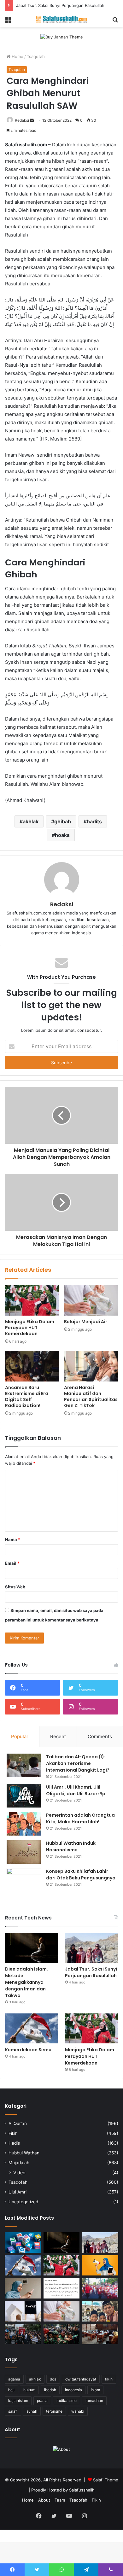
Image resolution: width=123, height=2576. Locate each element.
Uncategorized (23, 2202)
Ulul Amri (18, 2192)
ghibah (63, 821)
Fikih (13, 2133)
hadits (94, 821)
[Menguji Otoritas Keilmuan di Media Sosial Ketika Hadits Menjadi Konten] (23, 2288)
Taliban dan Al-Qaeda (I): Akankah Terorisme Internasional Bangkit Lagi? (78, 1763)
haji (11, 2390)
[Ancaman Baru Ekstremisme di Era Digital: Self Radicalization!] (32, 1366)
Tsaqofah (36, 56)
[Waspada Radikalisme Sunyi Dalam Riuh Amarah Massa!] (62, 2334)
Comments (100, 1736)
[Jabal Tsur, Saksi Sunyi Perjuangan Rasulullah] (91, 1948)
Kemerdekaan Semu (28, 2050)
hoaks (62, 835)
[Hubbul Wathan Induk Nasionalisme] (24, 1852)
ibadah (50, 2390)
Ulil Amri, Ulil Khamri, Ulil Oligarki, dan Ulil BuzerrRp (76, 1790)
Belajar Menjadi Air (86, 1322)
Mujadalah (19, 2163)
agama (14, 2379)
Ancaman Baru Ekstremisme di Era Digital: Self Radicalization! (27, 1396)
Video (19, 2173)
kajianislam (18, 2401)
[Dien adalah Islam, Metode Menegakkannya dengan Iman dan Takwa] (32, 1948)
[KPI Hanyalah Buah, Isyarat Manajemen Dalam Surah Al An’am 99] (62, 2288)
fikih (109, 2379)
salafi (13, 2411)
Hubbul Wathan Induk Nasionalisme (71, 1846)
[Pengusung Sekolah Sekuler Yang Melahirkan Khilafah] (100, 2334)
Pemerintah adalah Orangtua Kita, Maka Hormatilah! (80, 1818)
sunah (32, 2411)
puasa (42, 2401)
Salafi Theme (106, 2480)
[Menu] (8, 22)
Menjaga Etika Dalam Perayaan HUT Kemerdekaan (30, 1328)
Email (12, 1563)
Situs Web (15, 1587)
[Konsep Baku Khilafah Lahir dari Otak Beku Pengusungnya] (24, 1880)
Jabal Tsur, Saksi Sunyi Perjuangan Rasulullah (60, 5)
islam (95, 2390)
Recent (58, 1736)
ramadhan (94, 2401)
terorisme (54, 2411)
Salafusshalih (82, 2490)
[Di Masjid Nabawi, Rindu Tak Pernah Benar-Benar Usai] (100, 2311)
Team (60, 2500)
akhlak (31, 821)
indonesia (73, 2390)
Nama (13, 1539)
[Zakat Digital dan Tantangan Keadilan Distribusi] (23, 2311)
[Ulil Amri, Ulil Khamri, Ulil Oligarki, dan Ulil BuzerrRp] (24, 1796)
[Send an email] (32, 120)
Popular (20, 1736)
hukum (29, 2390)
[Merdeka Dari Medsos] (23, 2242)
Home (17, 56)
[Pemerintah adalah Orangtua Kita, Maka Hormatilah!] (24, 1824)
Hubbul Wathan (24, 2153)
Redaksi (22, 120)
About (44, 2500)
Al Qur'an (18, 2123)
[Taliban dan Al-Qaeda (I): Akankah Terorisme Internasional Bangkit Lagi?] (24, 1765)
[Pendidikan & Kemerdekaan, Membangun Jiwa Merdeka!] (100, 2288)
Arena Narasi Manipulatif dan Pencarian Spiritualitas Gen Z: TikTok (91, 1396)
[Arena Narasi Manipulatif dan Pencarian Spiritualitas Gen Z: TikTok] (91, 1366)
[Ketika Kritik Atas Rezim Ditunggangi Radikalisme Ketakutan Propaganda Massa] (23, 2334)
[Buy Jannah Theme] (62, 37)
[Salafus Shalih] (61, 19)
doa (53, 2379)
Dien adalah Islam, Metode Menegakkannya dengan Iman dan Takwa (26, 1982)
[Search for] (115, 22)
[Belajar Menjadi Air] (91, 1300)
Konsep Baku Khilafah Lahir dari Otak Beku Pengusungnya (81, 1875)
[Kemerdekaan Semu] (32, 2028)
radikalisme (67, 2401)
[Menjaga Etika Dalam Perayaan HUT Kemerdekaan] (32, 1300)
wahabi (78, 2411)
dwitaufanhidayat (81, 2379)
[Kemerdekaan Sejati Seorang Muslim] (100, 2266)
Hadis (14, 2143)
